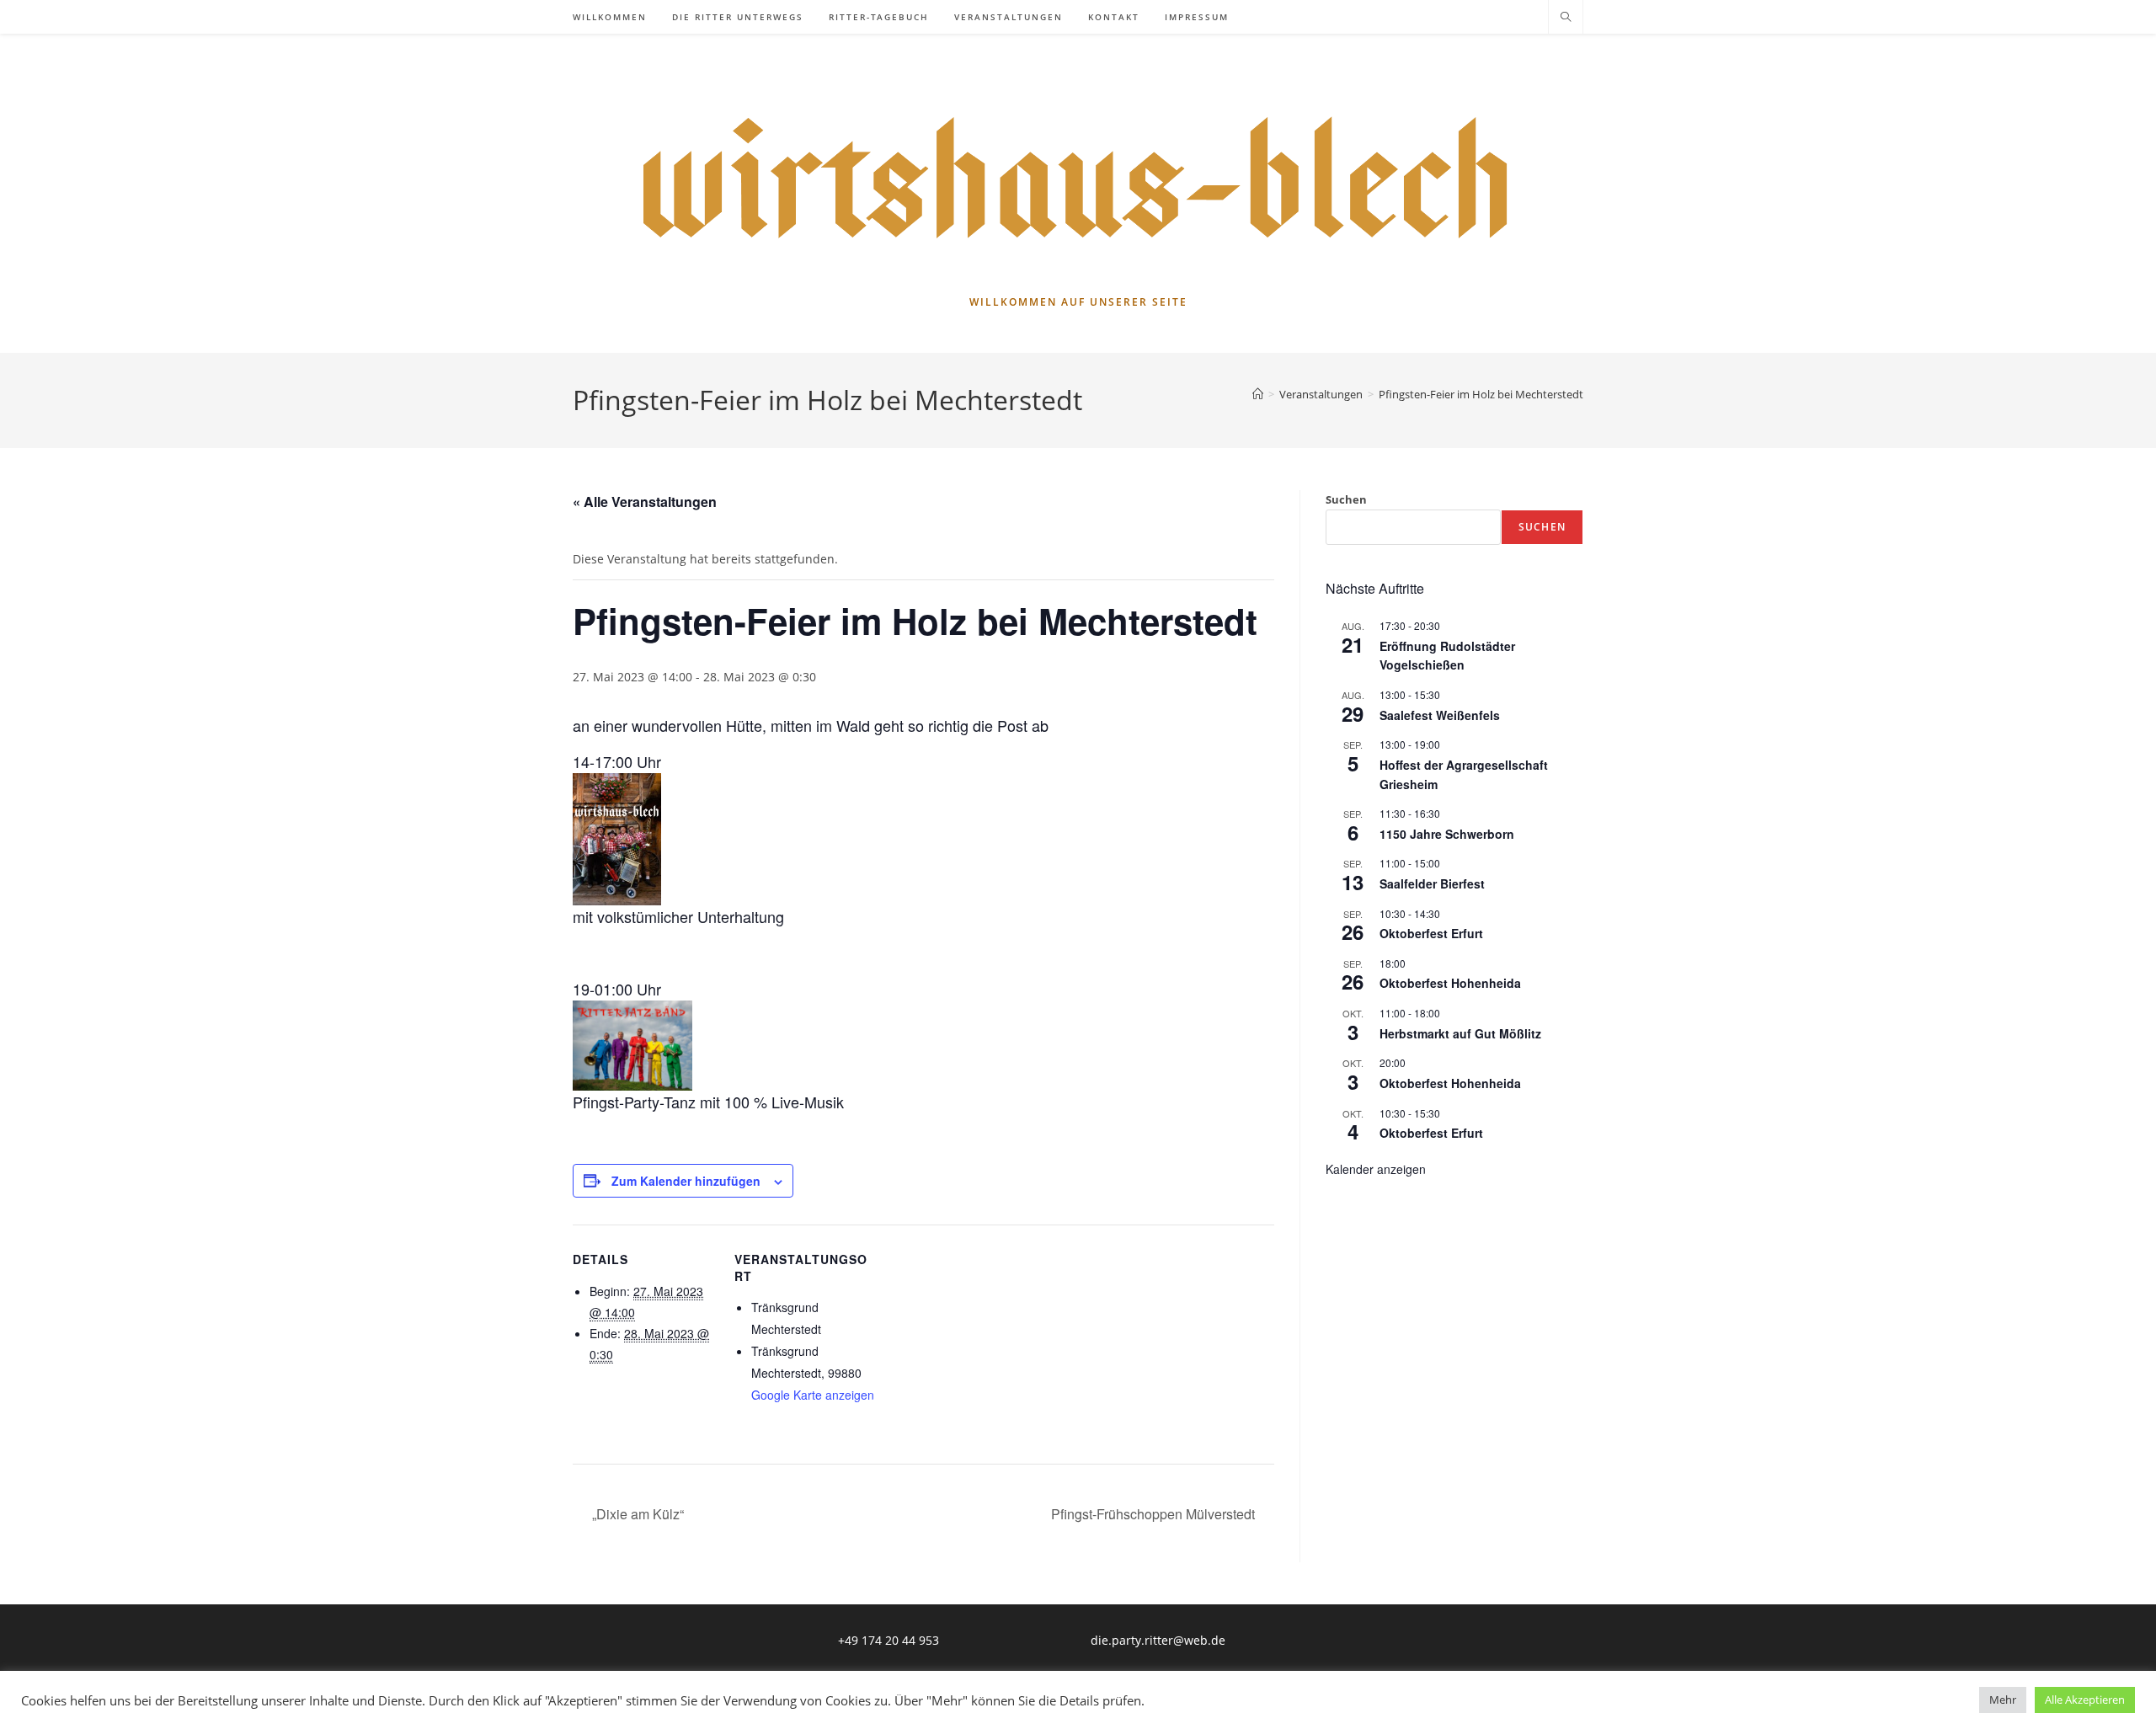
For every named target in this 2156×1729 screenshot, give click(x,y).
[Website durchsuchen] (1566, 18)
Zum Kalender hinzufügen (686, 1181)
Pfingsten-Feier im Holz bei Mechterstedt (1481, 394)
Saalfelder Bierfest (1432, 883)
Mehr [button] (2003, 1700)
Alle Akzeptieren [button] (2085, 1700)
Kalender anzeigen (1376, 1169)
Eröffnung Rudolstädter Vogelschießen (1447, 656)
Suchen (1346, 499)
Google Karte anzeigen (813, 1395)
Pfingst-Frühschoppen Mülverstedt (1155, 1514)
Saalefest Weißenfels (1440, 715)
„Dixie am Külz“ (636, 1514)
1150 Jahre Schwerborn (1447, 834)
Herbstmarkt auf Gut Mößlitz (1460, 1033)
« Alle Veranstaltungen (645, 502)
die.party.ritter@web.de (1158, 1640)
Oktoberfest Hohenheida (1450, 983)
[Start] (1258, 394)
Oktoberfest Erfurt (1431, 933)
